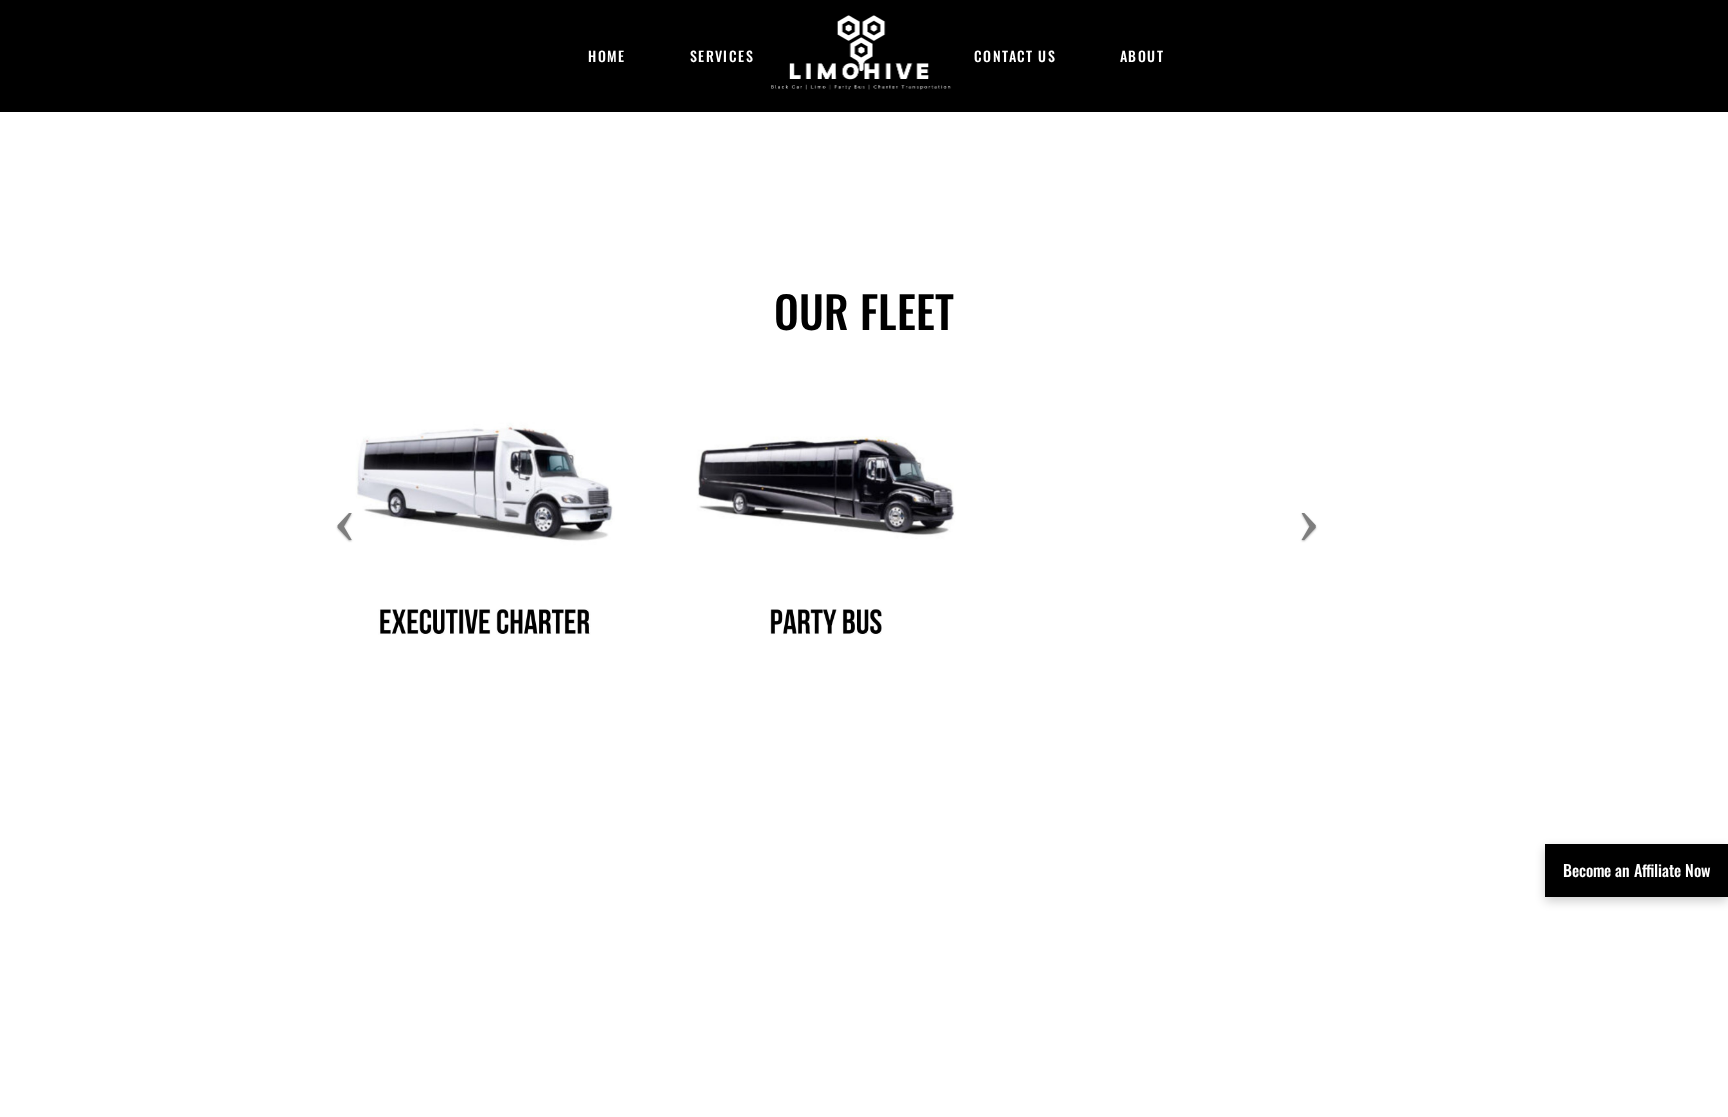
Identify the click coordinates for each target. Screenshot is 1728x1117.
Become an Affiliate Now (1636, 870)
